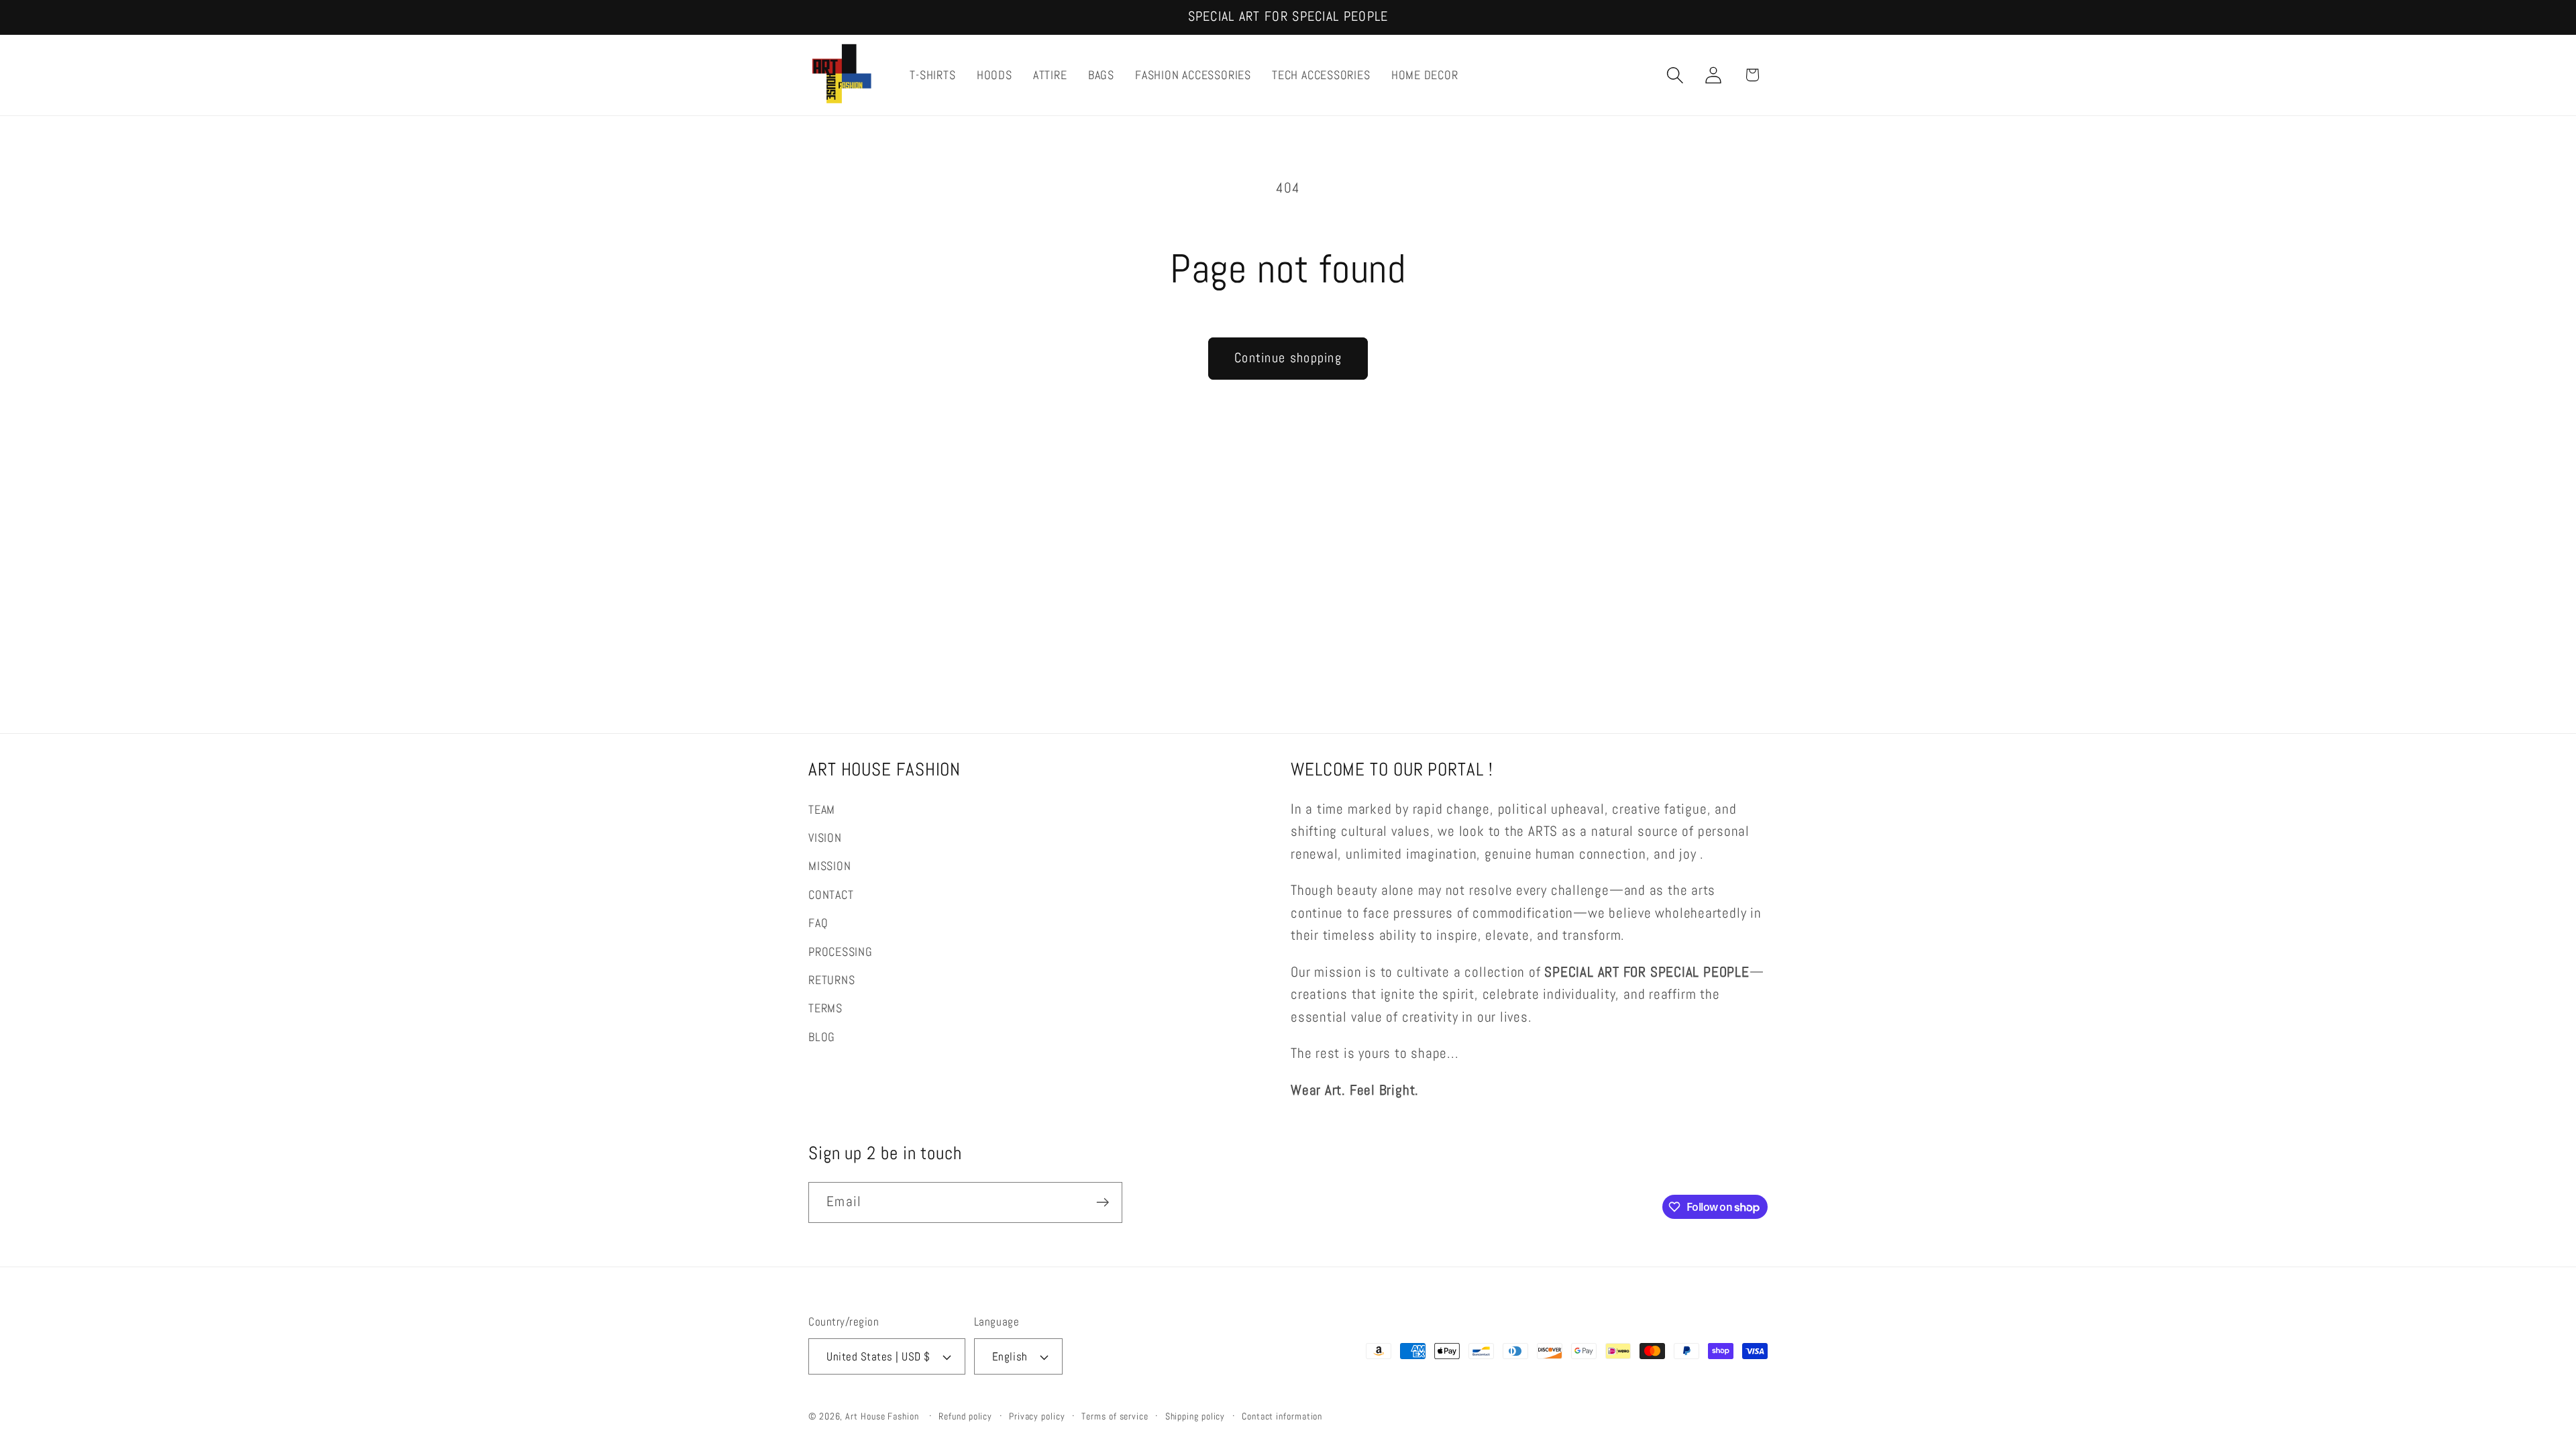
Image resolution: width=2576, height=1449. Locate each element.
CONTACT (831, 895)
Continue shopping (1288, 358)
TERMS (825, 1008)
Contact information (1282, 1416)
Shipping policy (1195, 1416)
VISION (825, 838)
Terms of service (1115, 1416)
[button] (1675, 75)
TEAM (822, 809)
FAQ (818, 923)
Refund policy (965, 1416)
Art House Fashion (882, 1416)
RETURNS (831, 980)
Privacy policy (1037, 1416)
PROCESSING (841, 952)
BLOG (822, 1037)
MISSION (829, 866)
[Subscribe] (1103, 1202)
